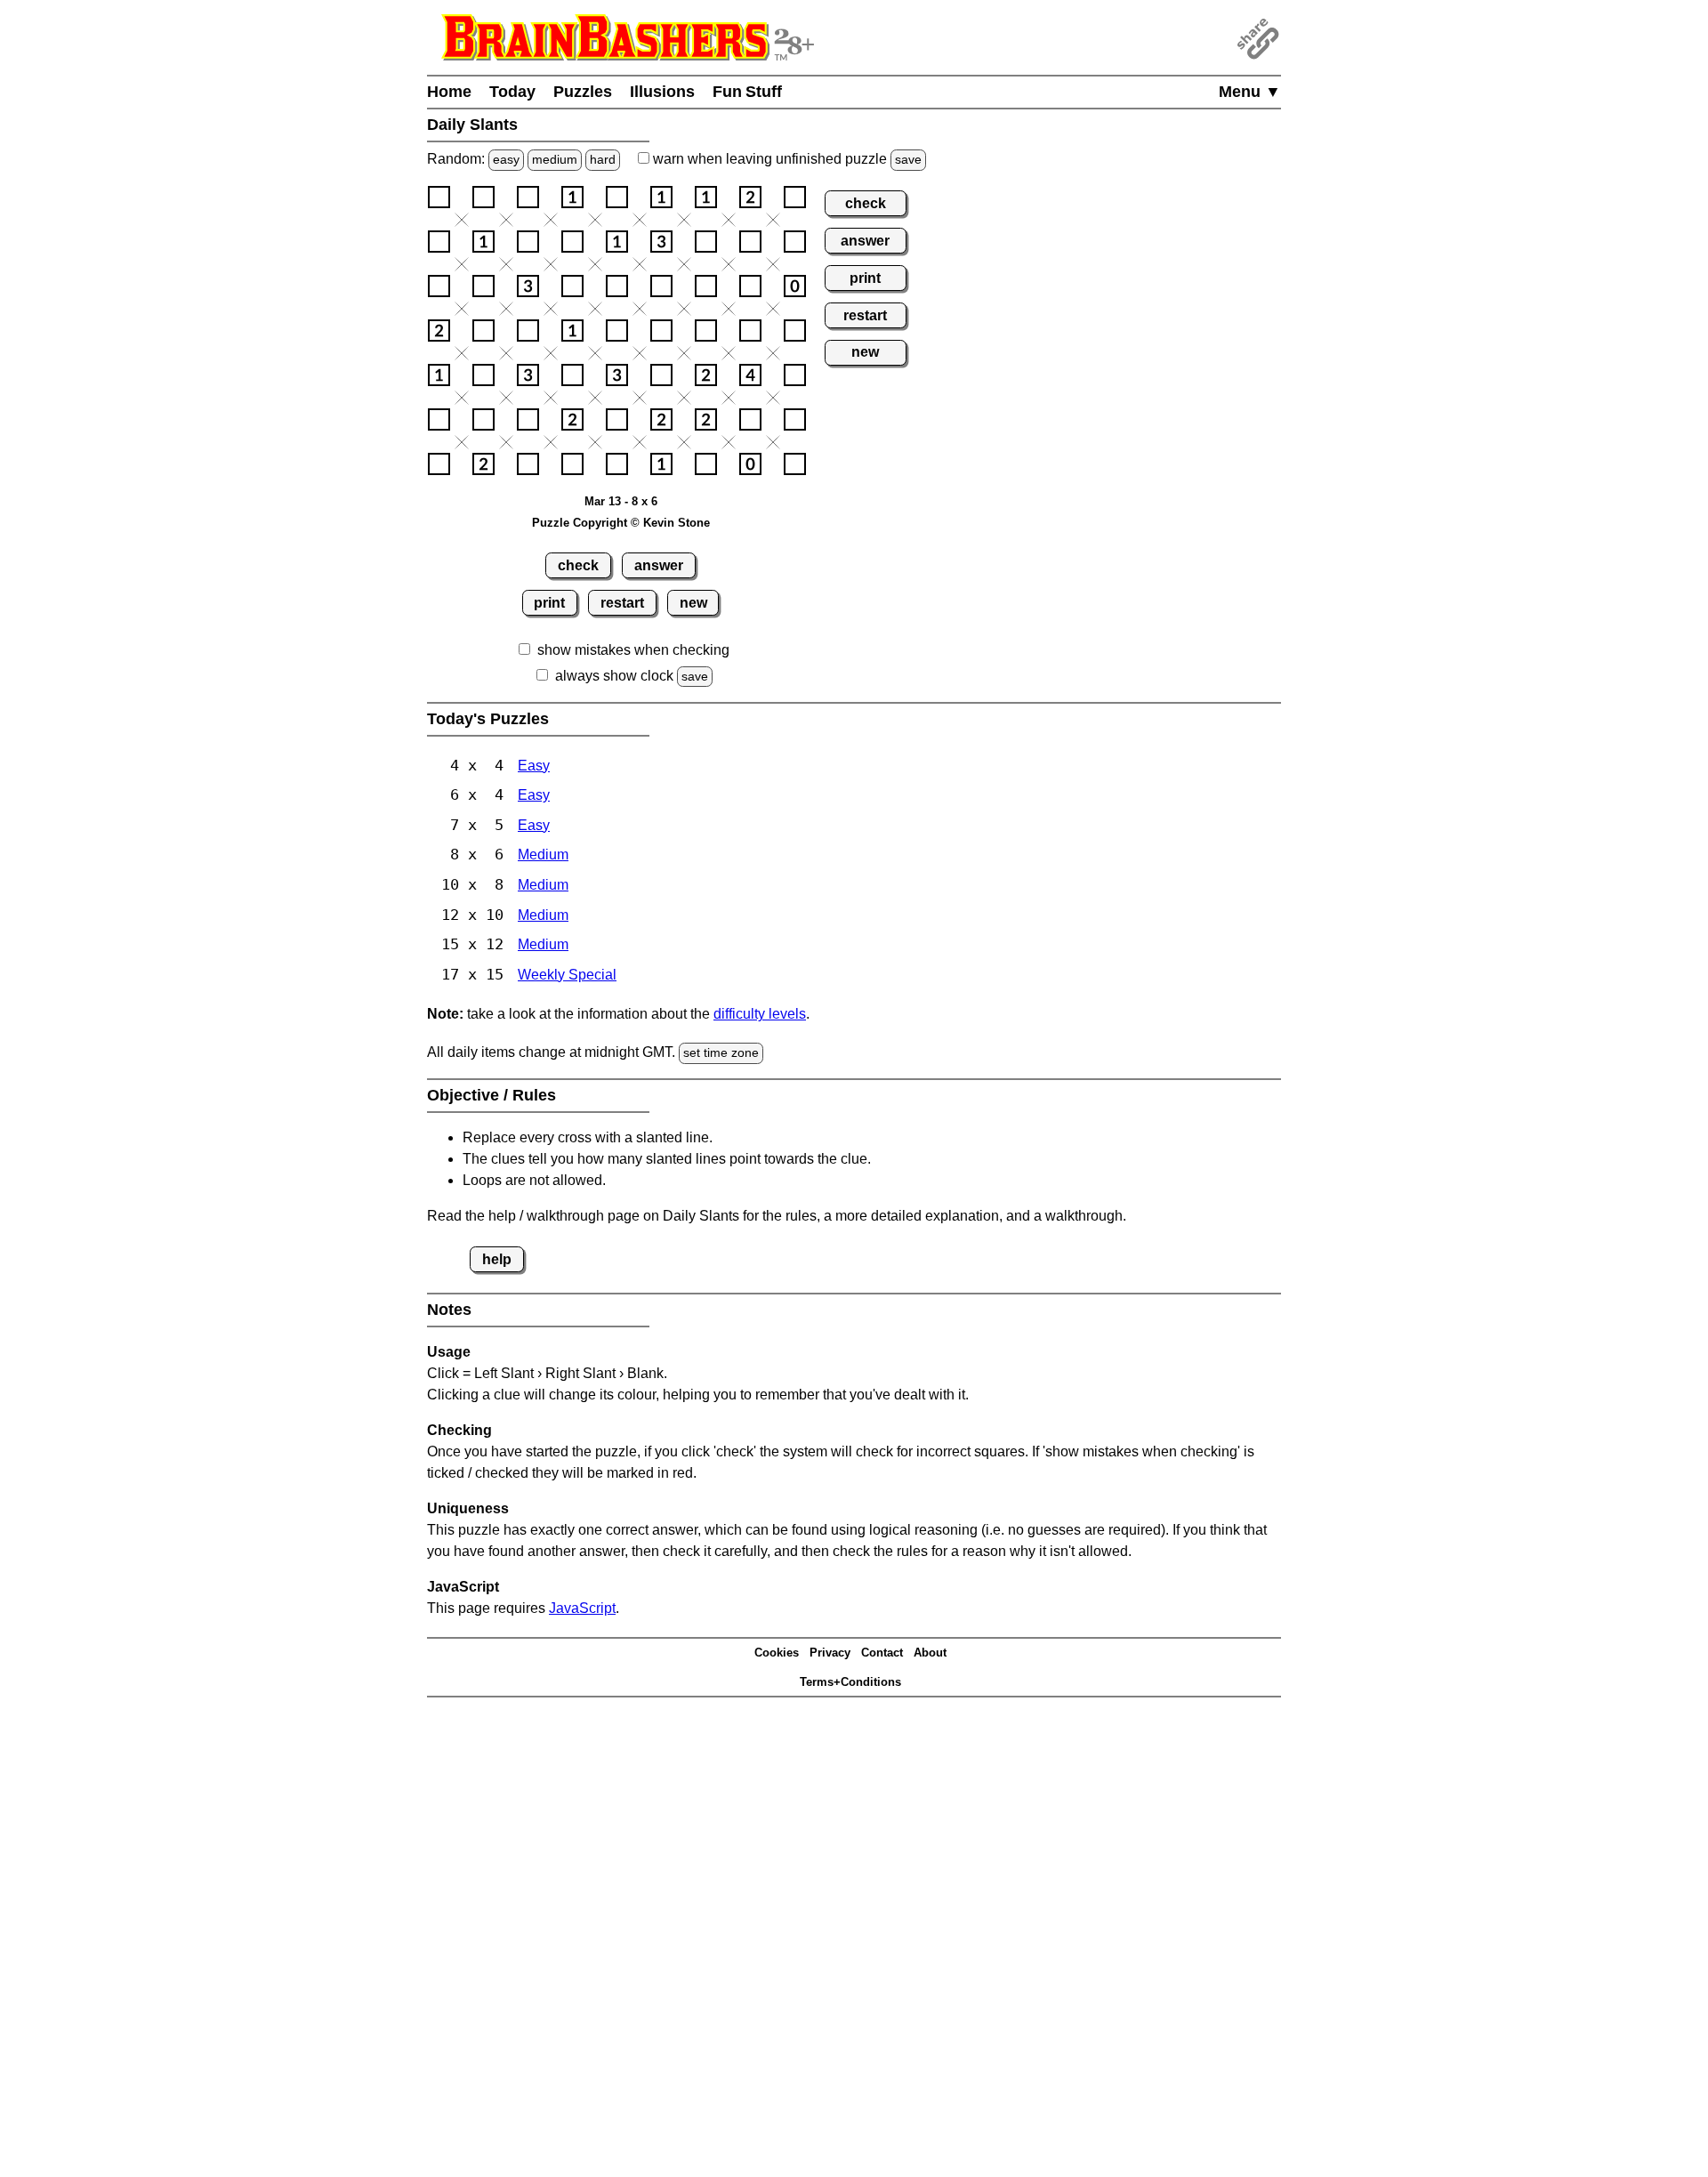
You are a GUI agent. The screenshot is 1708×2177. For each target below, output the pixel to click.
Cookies (777, 1653)
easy (506, 159)
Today (512, 92)
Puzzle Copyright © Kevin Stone (621, 523)
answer (659, 565)
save (908, 159)
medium (555, 159)
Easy (534, 766)
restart (622, 603)
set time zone (721, 1052)
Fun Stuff (747, 92)
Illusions (662, 92)
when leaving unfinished (786, 159)
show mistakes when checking (633, 650)
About (930, 1653)
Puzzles (583, 92)
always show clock (614, 676)
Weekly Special (567, 975)
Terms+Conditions (850, 1682)
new (693, 603)
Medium (543, 855)
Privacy (830, 1653)
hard (603, 159)
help (497, 1259)
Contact (882, 1653)
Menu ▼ (1250, 92)
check (578, 565)
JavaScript (582, 1608)
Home (449, 92)
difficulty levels (760, 1014)
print (549, 603)
